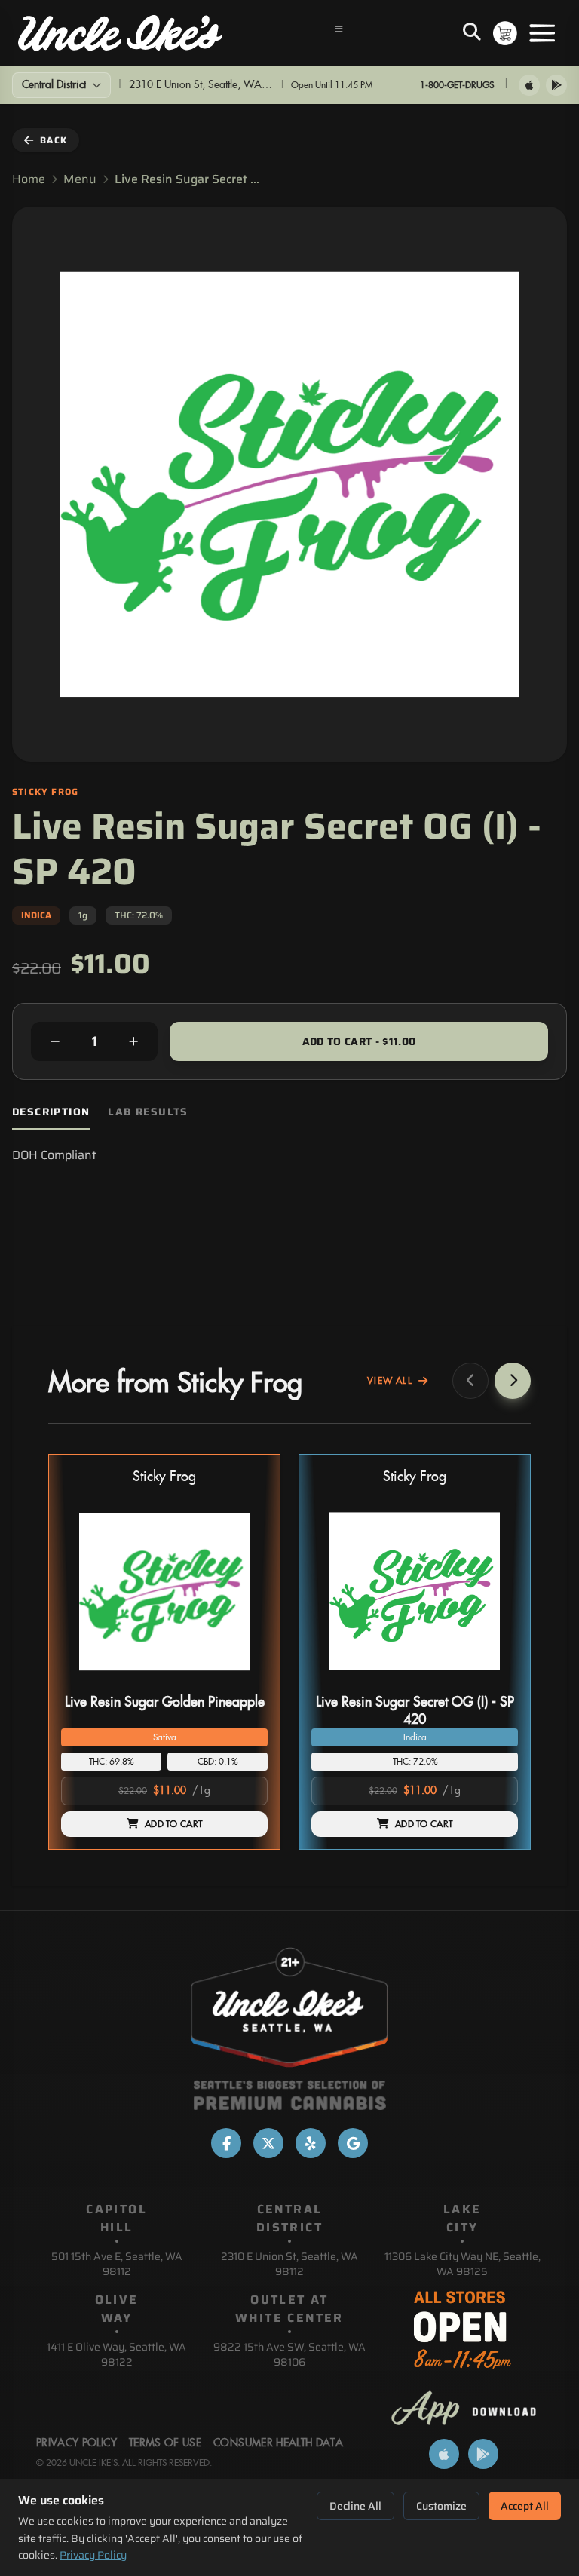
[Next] (513, 1381)
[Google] (353, 2143)
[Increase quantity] (133, 1041)
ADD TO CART (173, 1824)
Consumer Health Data (278, 2443)
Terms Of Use (165, 2443)
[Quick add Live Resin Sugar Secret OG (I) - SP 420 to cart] (494, 1682)
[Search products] (472, 33)
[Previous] (470, 1381)
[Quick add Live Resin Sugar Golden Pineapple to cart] (244, 1682)
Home (29, 179)
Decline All (355, 2506)
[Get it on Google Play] (556, 85)
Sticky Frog (164, 1477)
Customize (441, 2506)
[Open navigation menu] (339, 33)
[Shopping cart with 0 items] (505, 33)
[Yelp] (311, 2143)
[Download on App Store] (529, 85)
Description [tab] (51, 1112)
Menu (80, 179)
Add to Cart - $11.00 (359, 1041)
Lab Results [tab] (148, 1112)
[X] (268, 2143)
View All (390, 1381)
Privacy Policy (93, 2555)
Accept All (525, 2506)
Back (54, 140)
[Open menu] (542, 33)
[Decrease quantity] (55, 1041)
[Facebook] (226, 2143)
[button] (164, 1652)
